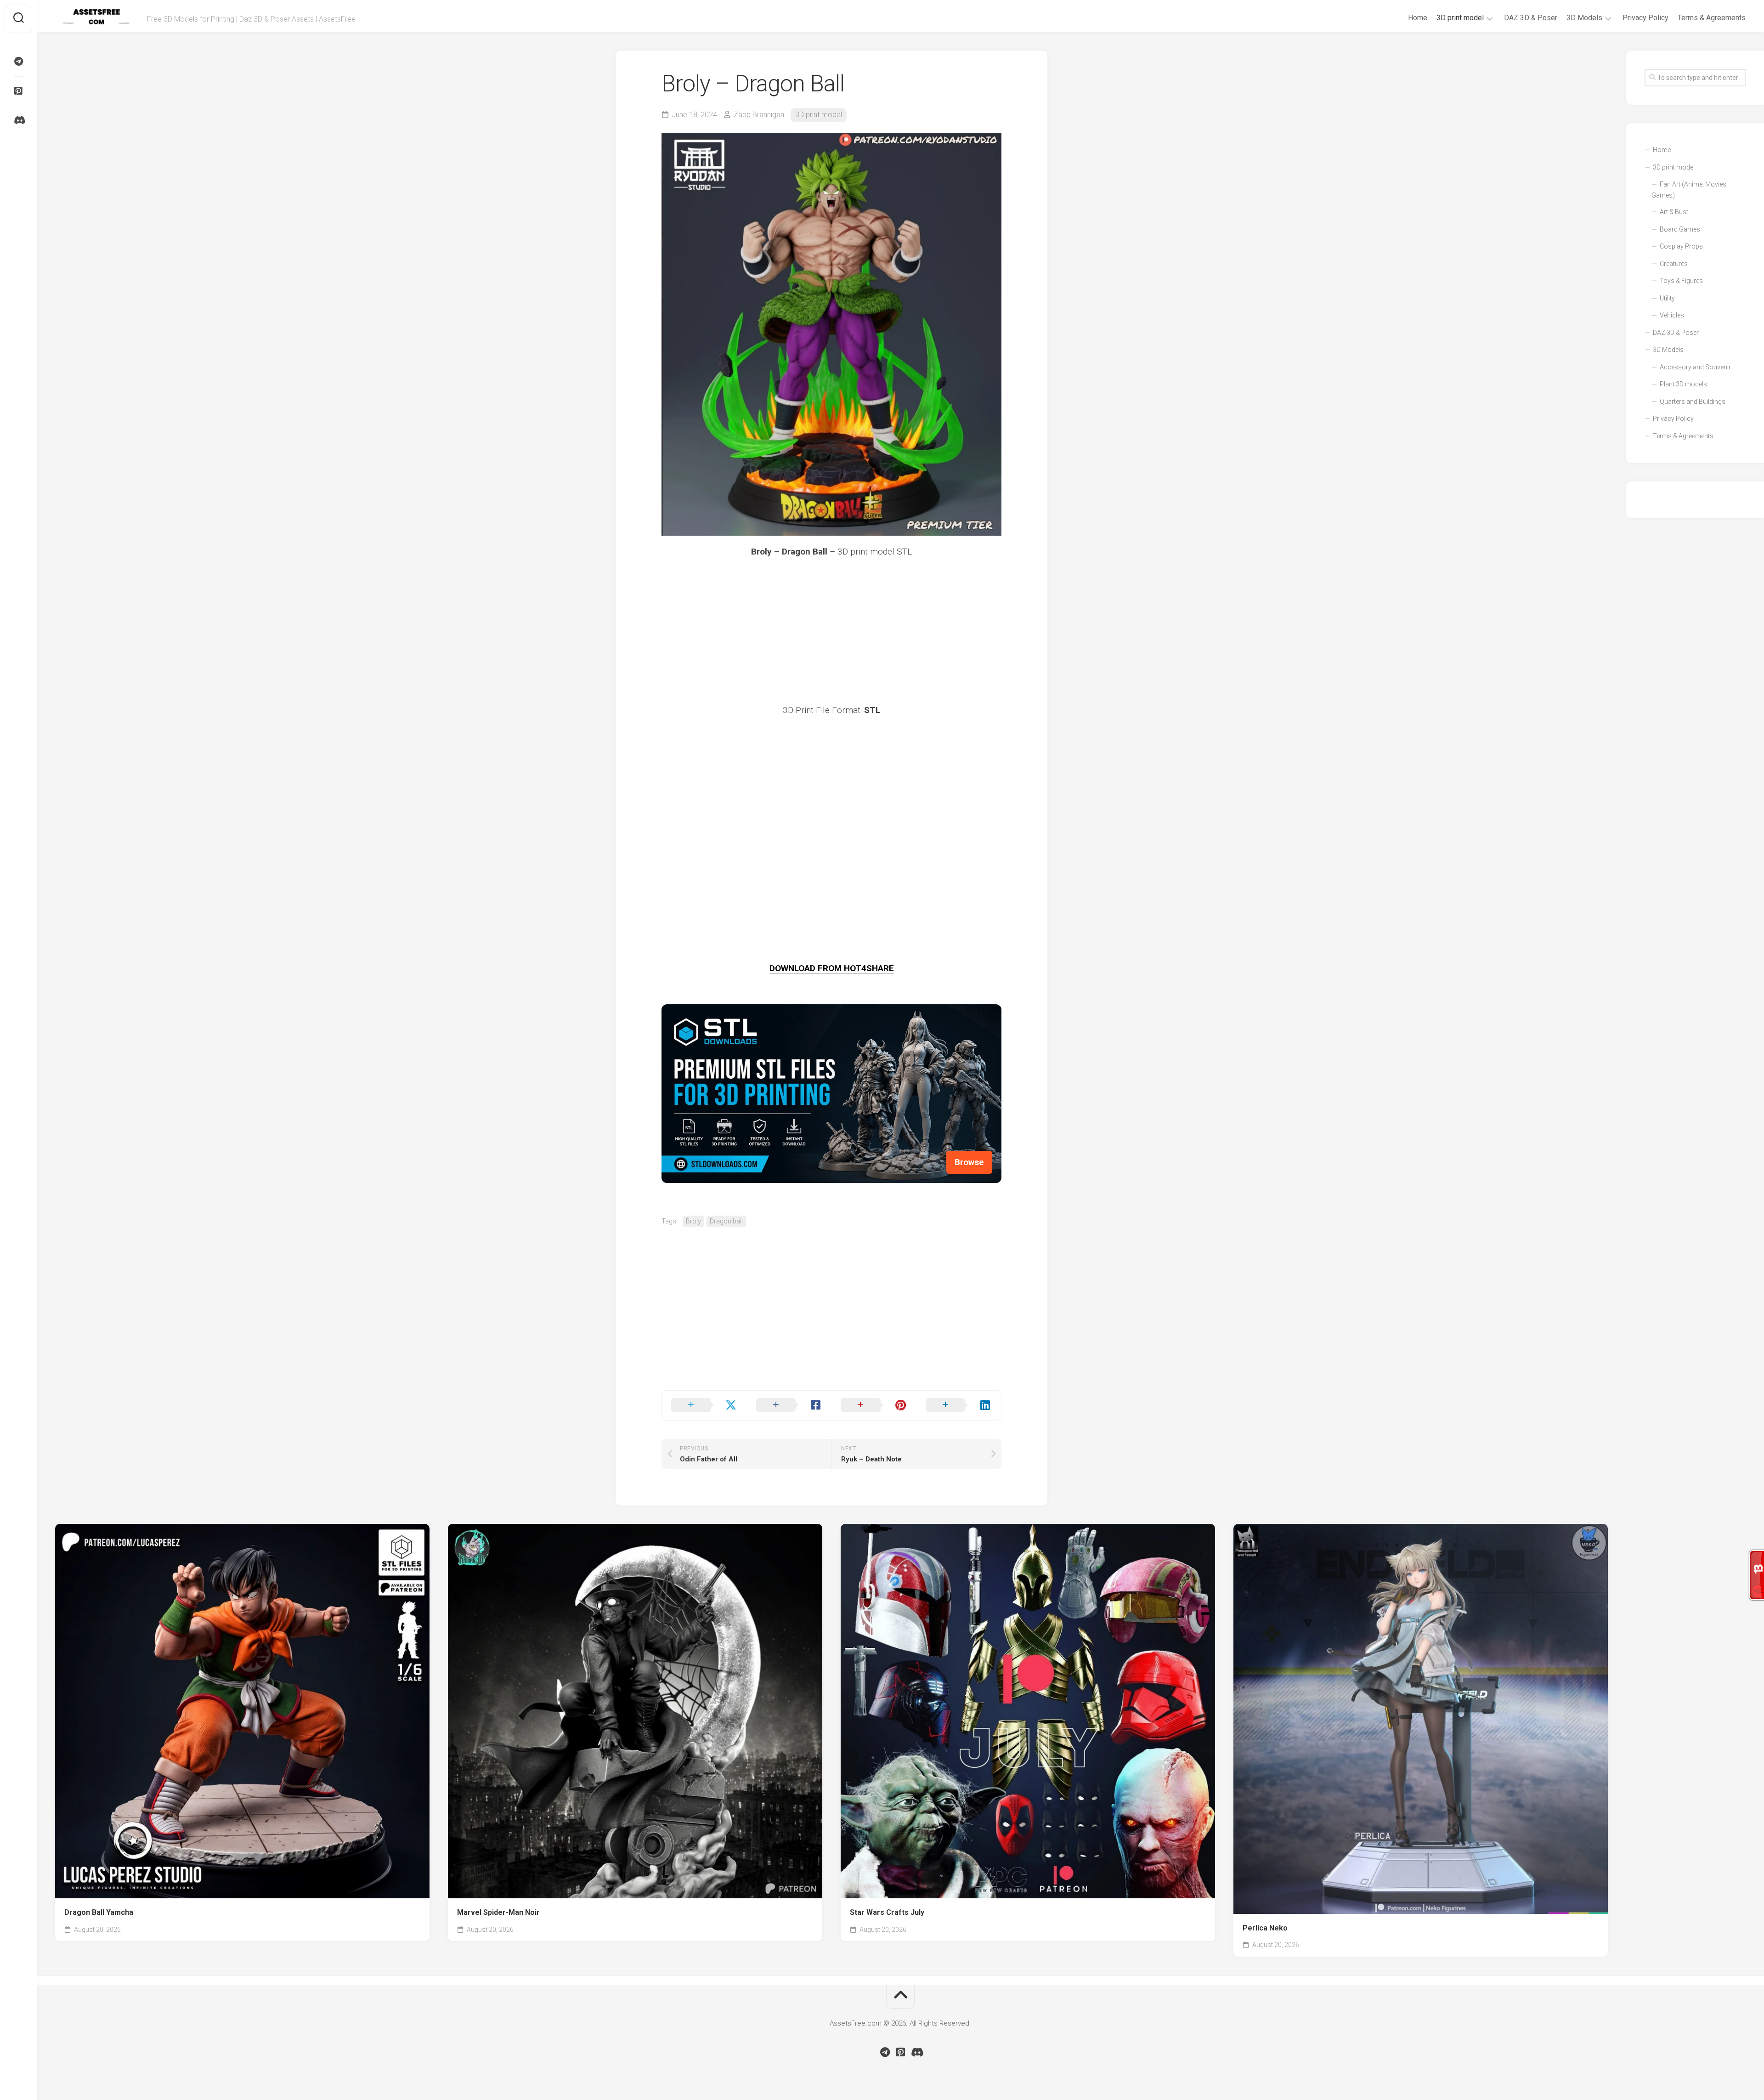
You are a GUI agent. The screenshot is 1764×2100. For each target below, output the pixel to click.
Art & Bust (1674, 212)
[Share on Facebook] (789, 1405)
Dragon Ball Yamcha (99, 1912)
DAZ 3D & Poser (1531, 18)
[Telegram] (18, 62)
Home (1418, 18)
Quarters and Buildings (1693, 402)
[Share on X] (704, 1405)
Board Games (1680, 229)
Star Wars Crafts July (887, 1912)
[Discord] (18, 120)
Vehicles (1672, 315)
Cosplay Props (1681, 246)
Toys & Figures (1681, 281)
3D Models (1584, 18)
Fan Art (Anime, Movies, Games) (1690, 190)
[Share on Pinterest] (874, 1405)
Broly (693, 1221)
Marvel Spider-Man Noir (498, 1912)
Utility (1667, 298)
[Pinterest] (18, 91)
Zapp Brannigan (759, 115)
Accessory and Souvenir (1695, 367)
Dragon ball (726, 1221)
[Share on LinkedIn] (959, 1405)
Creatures (1674, 264)
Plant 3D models (1683, 384)
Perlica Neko (1265, 1928)
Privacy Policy (1645, 18)
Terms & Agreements (1712, 18)
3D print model (1460, 18)
